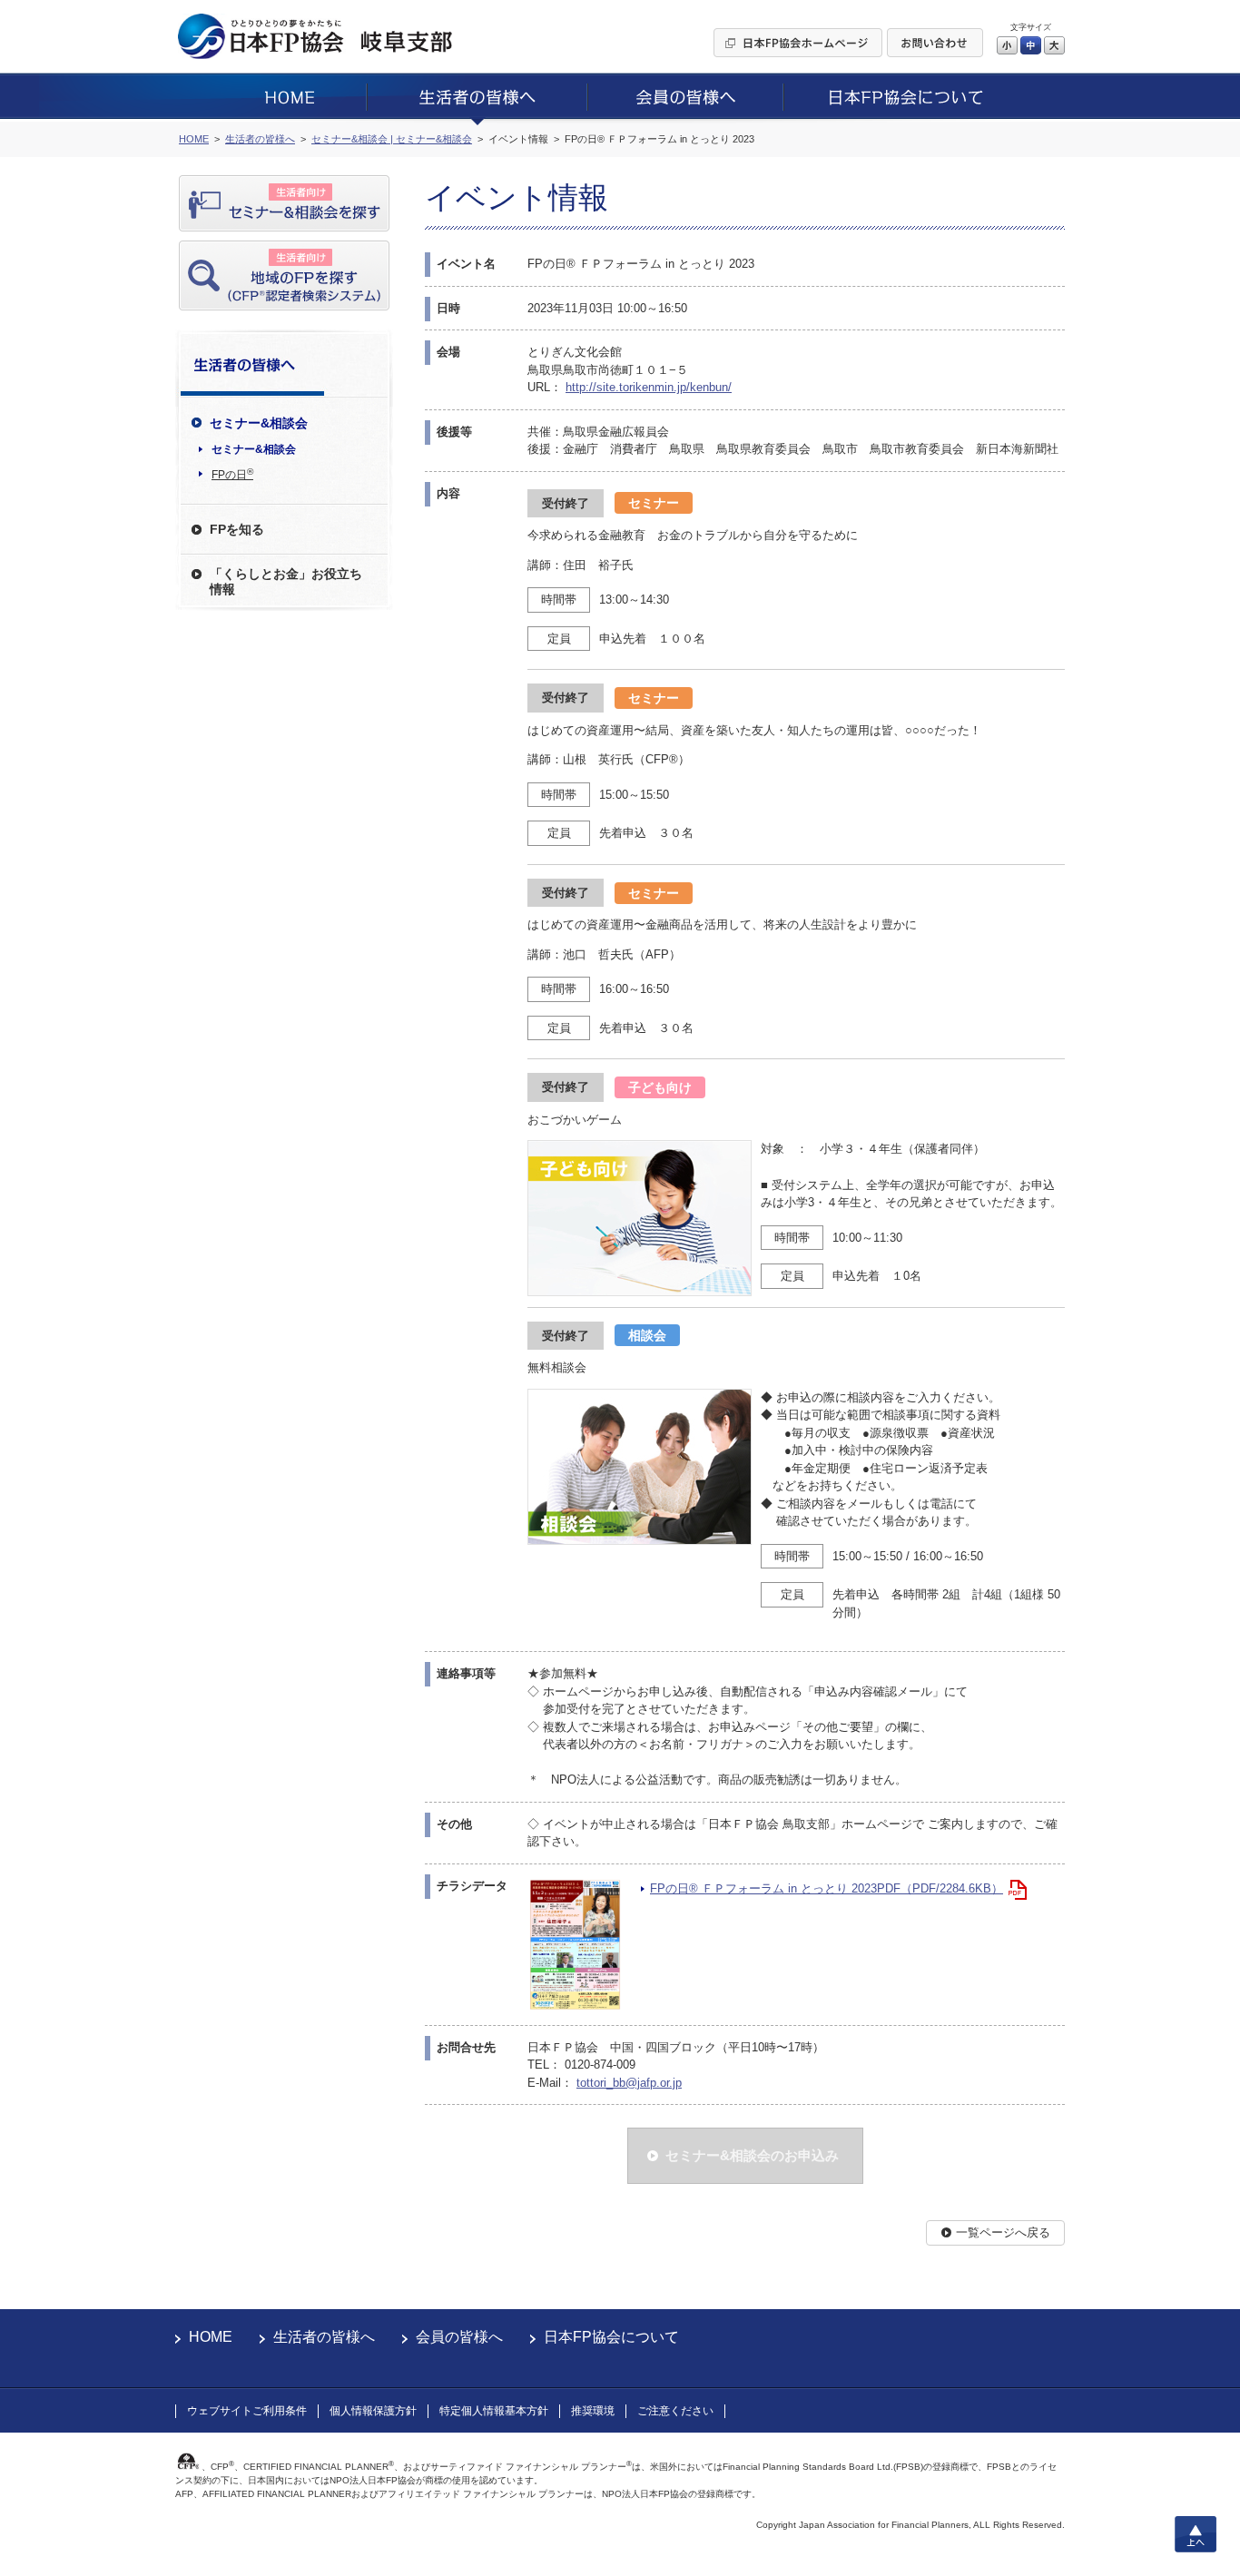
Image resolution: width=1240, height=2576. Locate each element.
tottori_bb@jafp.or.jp (629, 2083)
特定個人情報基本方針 (494, 2411)
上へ (1196, 2534)
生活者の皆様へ (324, 2337)
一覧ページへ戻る (1003, 2232)
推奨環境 (593, 2411)
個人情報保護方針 (373, 2411)
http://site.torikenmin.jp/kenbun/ (649, 387)
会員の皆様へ (459, 2337)
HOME (211, 2337)
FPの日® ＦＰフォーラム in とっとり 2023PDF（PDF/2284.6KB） (827, 1888)
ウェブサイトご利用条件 (247, 2411)
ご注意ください (675, 2411)
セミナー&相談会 (254, 449)
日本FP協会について (611, 2337)
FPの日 (232, 474)
